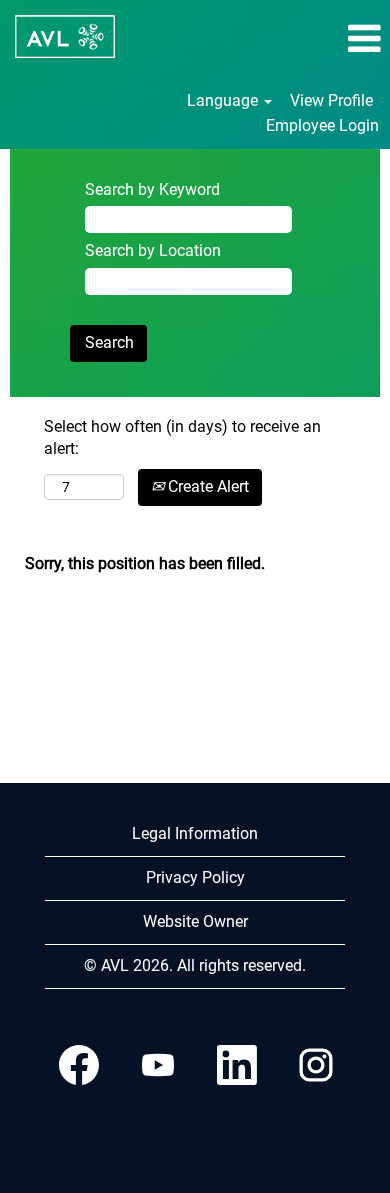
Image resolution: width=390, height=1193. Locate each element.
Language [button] (224, 100)
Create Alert (206, 486)
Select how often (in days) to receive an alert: (182, 438)
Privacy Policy (195, 877)
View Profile (331, 100)
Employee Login (322, 125)
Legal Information (195, 833)
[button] (325, 39)
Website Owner (195, 921)
